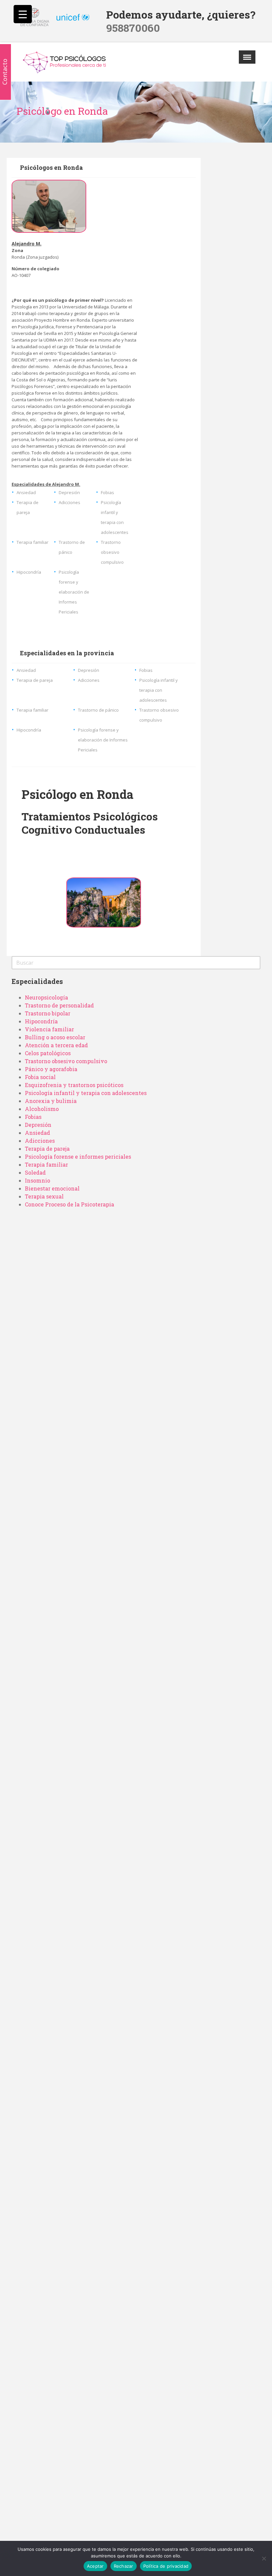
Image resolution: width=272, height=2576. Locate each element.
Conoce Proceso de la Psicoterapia (69, 1204)
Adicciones (40, 1141)
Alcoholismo (42, 1109)
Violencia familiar (49, 1029)
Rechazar (124, 2566)
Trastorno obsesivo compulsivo (66, 1061)
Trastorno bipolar (48, 1013)
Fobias (33, 1117)
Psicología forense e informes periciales (78, 1157)
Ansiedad (37, 1133)
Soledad (35, 1172)
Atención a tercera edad (56, 1045)
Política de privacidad (166, 2566)
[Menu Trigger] (23, 14)
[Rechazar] (264, 2558)
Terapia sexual (44, 1196)
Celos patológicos (48, 1053)
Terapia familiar (46, 1164)
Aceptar (95, 2566)
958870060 (133, 28)
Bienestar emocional (52, 1188)
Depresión (38, 1125)
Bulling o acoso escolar (55, 1037)
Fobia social (40, 1077)
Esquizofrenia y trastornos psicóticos (74, 1085)
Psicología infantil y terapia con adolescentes (86, 1093)
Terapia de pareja (47, 1149)
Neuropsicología (46, 997)
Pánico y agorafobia (51, 1069)
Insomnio (37, 1180)
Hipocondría (41, 1021)
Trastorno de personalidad (59, 1005)
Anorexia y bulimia (51, 1101)
